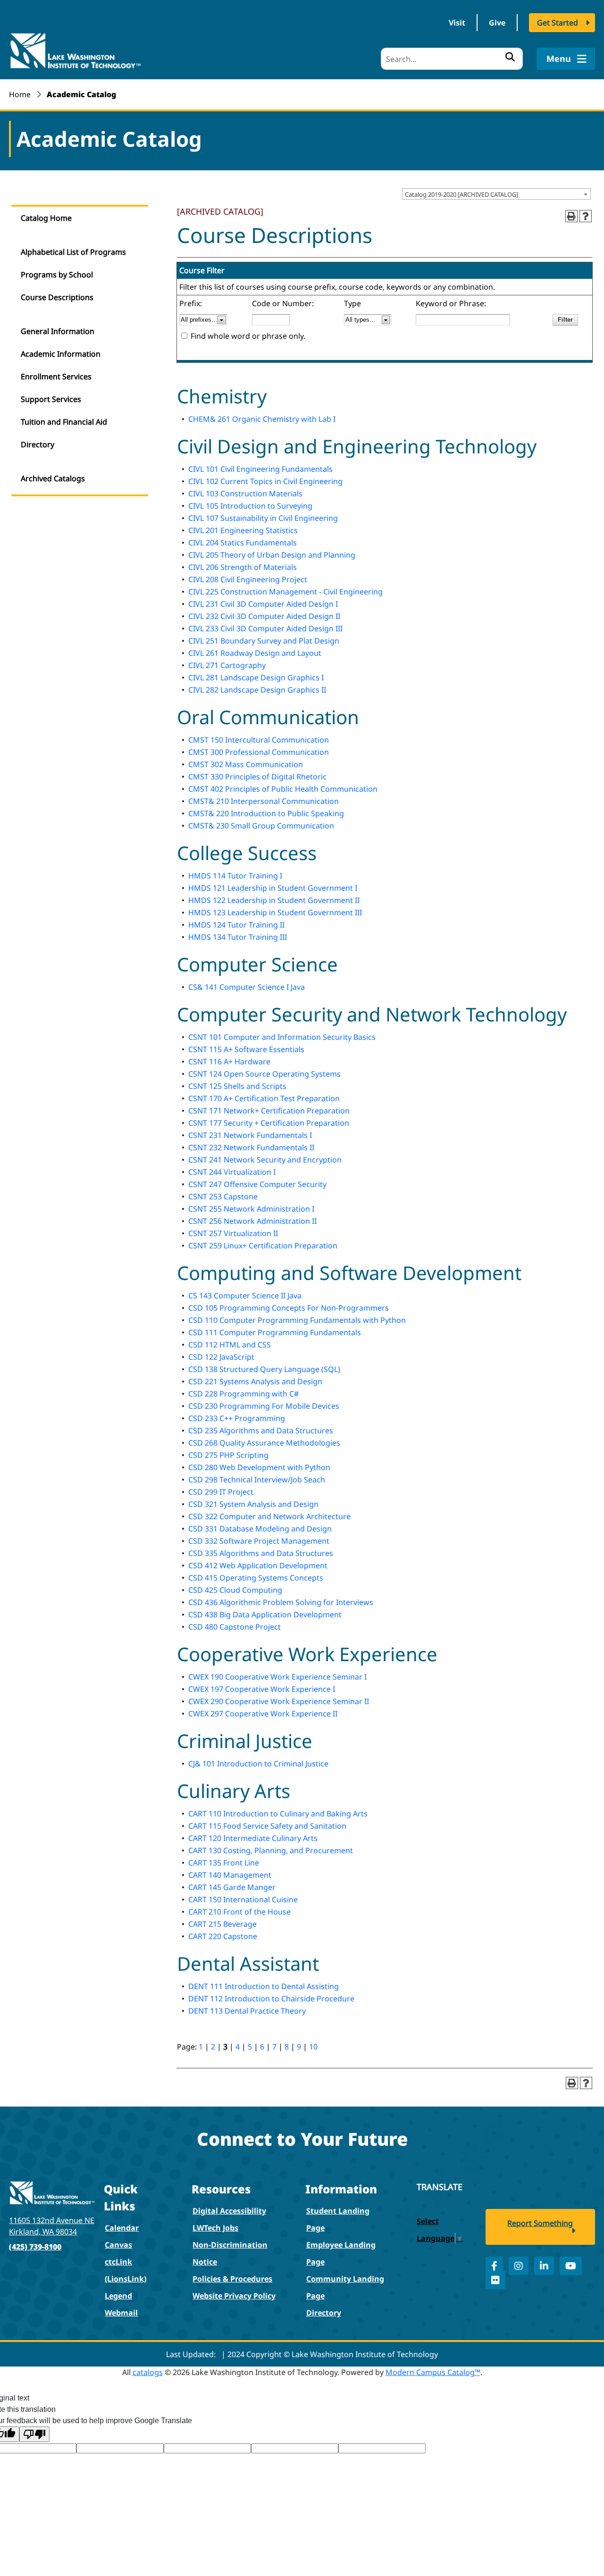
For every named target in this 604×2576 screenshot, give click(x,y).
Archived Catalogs (53, 478)
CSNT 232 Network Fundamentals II (251, 1147)
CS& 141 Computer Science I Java (247, 987)
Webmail (121, 2313)
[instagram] (519, 2266)
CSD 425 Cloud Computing (235, 1590)
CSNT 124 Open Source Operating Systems (264, 1074)
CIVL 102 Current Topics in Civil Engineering (265, 481)
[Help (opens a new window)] (586, 216)
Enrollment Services (56, 376)
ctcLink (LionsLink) (126, 2270)
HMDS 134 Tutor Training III (238, 937)
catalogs (148, 2372)
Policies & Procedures (232, 2279)
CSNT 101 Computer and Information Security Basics (282, 1037)
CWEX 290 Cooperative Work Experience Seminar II (279, 1701)
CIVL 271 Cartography (227, 665)
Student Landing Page (338, 2219)
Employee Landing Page (341, 2253)
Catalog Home (46, 218)
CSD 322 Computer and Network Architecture (269, 1516)
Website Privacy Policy (234, 2296)
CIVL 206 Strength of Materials (243, 567)
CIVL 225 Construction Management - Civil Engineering (285, 592)
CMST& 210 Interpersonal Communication (264, 801)
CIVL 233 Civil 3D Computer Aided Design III (265, 628)
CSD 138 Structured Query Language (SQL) (264, 1369)
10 (313, 2047)
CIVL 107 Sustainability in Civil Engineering (263, 518)
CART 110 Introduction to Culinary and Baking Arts (278, 1814)
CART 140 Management (230, 1875)
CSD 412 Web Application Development (258, 1565)
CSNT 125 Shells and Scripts (237, 1086)
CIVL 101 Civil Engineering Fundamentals (260, 469)
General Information (58, 331)
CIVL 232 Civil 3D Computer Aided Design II (264, 616)
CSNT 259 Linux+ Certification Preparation (263, 1246)
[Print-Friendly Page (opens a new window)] (571, 216)
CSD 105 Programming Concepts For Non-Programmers (289, 1308)
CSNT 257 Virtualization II (233, 1233)
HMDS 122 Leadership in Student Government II (274, 900)
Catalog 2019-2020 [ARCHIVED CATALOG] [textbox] (461, 194)
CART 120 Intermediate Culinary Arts (253, 1838)
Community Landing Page (345, 2287)
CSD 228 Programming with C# (243, 1394)
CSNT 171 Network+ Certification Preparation (269, 1111)
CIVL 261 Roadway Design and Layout (255, 653)
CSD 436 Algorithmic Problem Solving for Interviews (281, 1602)
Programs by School (57, 275)
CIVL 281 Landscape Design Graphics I (256, 677)
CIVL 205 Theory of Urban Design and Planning (272, 555)
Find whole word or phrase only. (248, 336)
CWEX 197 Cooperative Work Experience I (262, 1689)
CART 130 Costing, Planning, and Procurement (271, 1850)
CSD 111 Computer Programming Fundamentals (275, 1332)
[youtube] (571, 2266)
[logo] (75, 50)
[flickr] (495, 2280)
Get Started (558, 23)
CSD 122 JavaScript (221, 1357)
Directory (38, 444)
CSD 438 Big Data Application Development (265, 1614)
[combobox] (496, 194)
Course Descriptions (57, 297)
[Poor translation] (34, 2434)
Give (497, 23)
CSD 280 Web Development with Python (259, 1467)
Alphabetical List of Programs (73, 252)
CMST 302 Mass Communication (246, 764)
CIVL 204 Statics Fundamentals (243, 543)
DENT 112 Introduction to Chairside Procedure (271, 1999)
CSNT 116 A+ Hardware (229, 1062)
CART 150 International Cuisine (243, 1899)
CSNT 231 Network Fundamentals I (250, 1135)
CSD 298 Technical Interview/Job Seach (257, 1480)
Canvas (118, 2245)
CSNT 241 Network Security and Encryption (265, 1160)
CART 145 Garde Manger (232, 1887)
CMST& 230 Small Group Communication (261, 826)
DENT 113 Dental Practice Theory (247, 2011)
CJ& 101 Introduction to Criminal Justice (258, 1764)
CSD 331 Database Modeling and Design (260, 1529)
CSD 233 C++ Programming (237, 1418)
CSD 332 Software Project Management (259, 1541)
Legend (118, 2296)
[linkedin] (544, 2266)
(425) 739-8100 (35, 2247)
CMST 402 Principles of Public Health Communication (283, 789)
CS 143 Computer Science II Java (245, 1296)
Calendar (122, 2228)
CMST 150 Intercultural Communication (259, 740)
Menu (560, 59)
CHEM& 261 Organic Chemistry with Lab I (262, 419)
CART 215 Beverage (222, 1924)
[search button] (510, 57)
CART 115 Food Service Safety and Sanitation (267, 1826)
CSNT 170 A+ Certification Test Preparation (264, 1098)
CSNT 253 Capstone (223, 1196)
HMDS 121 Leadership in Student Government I (273, 888)
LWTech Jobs (215, 2228)
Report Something (540, 2223)
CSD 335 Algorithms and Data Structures (261, 1553)
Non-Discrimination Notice (230, 2253)
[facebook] (494, 2266)
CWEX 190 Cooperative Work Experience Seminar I (277, 1677)
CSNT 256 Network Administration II (252, 1221)
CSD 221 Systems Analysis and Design (255, 1381)
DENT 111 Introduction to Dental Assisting (264, 1986)
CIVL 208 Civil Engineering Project (248, 579)
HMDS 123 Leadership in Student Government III (275, 912)
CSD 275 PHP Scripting (228, 1455)
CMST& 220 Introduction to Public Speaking (266, 813)
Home (20, 94)
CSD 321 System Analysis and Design (253, 1504)
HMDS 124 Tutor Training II (236, 925)
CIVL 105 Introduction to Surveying (250, 506)
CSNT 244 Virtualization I (232, 1172)
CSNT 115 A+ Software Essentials (246, 1049)
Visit (457, 23)
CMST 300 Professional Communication (259, 752)
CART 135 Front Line (224, 1863)
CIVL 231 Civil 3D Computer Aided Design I (263, 604)
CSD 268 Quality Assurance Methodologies (264, 1443)
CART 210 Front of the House (239, 1912)
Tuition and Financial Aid (64, 422)
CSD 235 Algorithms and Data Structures (261, 1430)
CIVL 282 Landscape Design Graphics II (257, 690)
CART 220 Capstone (223, 1936)
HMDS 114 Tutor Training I (235, 876)
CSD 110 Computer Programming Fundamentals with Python (297, 1320)
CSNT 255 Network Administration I (251, 1209)
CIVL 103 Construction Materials (245, 493)
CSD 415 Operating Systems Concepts (256, 1578)
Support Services (51, 399)
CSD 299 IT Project (221, 1492)
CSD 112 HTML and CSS (230, 1345)
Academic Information (61, 354)
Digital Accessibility (229, 2211)
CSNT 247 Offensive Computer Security (257, 1184)
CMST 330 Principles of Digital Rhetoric (257, 777)
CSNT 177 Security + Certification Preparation (269, 1123)
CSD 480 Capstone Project (235, 1627)
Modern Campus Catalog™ (433, 2372)
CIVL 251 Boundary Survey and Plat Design (264, 641)
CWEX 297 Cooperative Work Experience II (263, 1714)
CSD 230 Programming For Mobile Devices (264, 1406)
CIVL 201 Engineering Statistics (243, 530)
